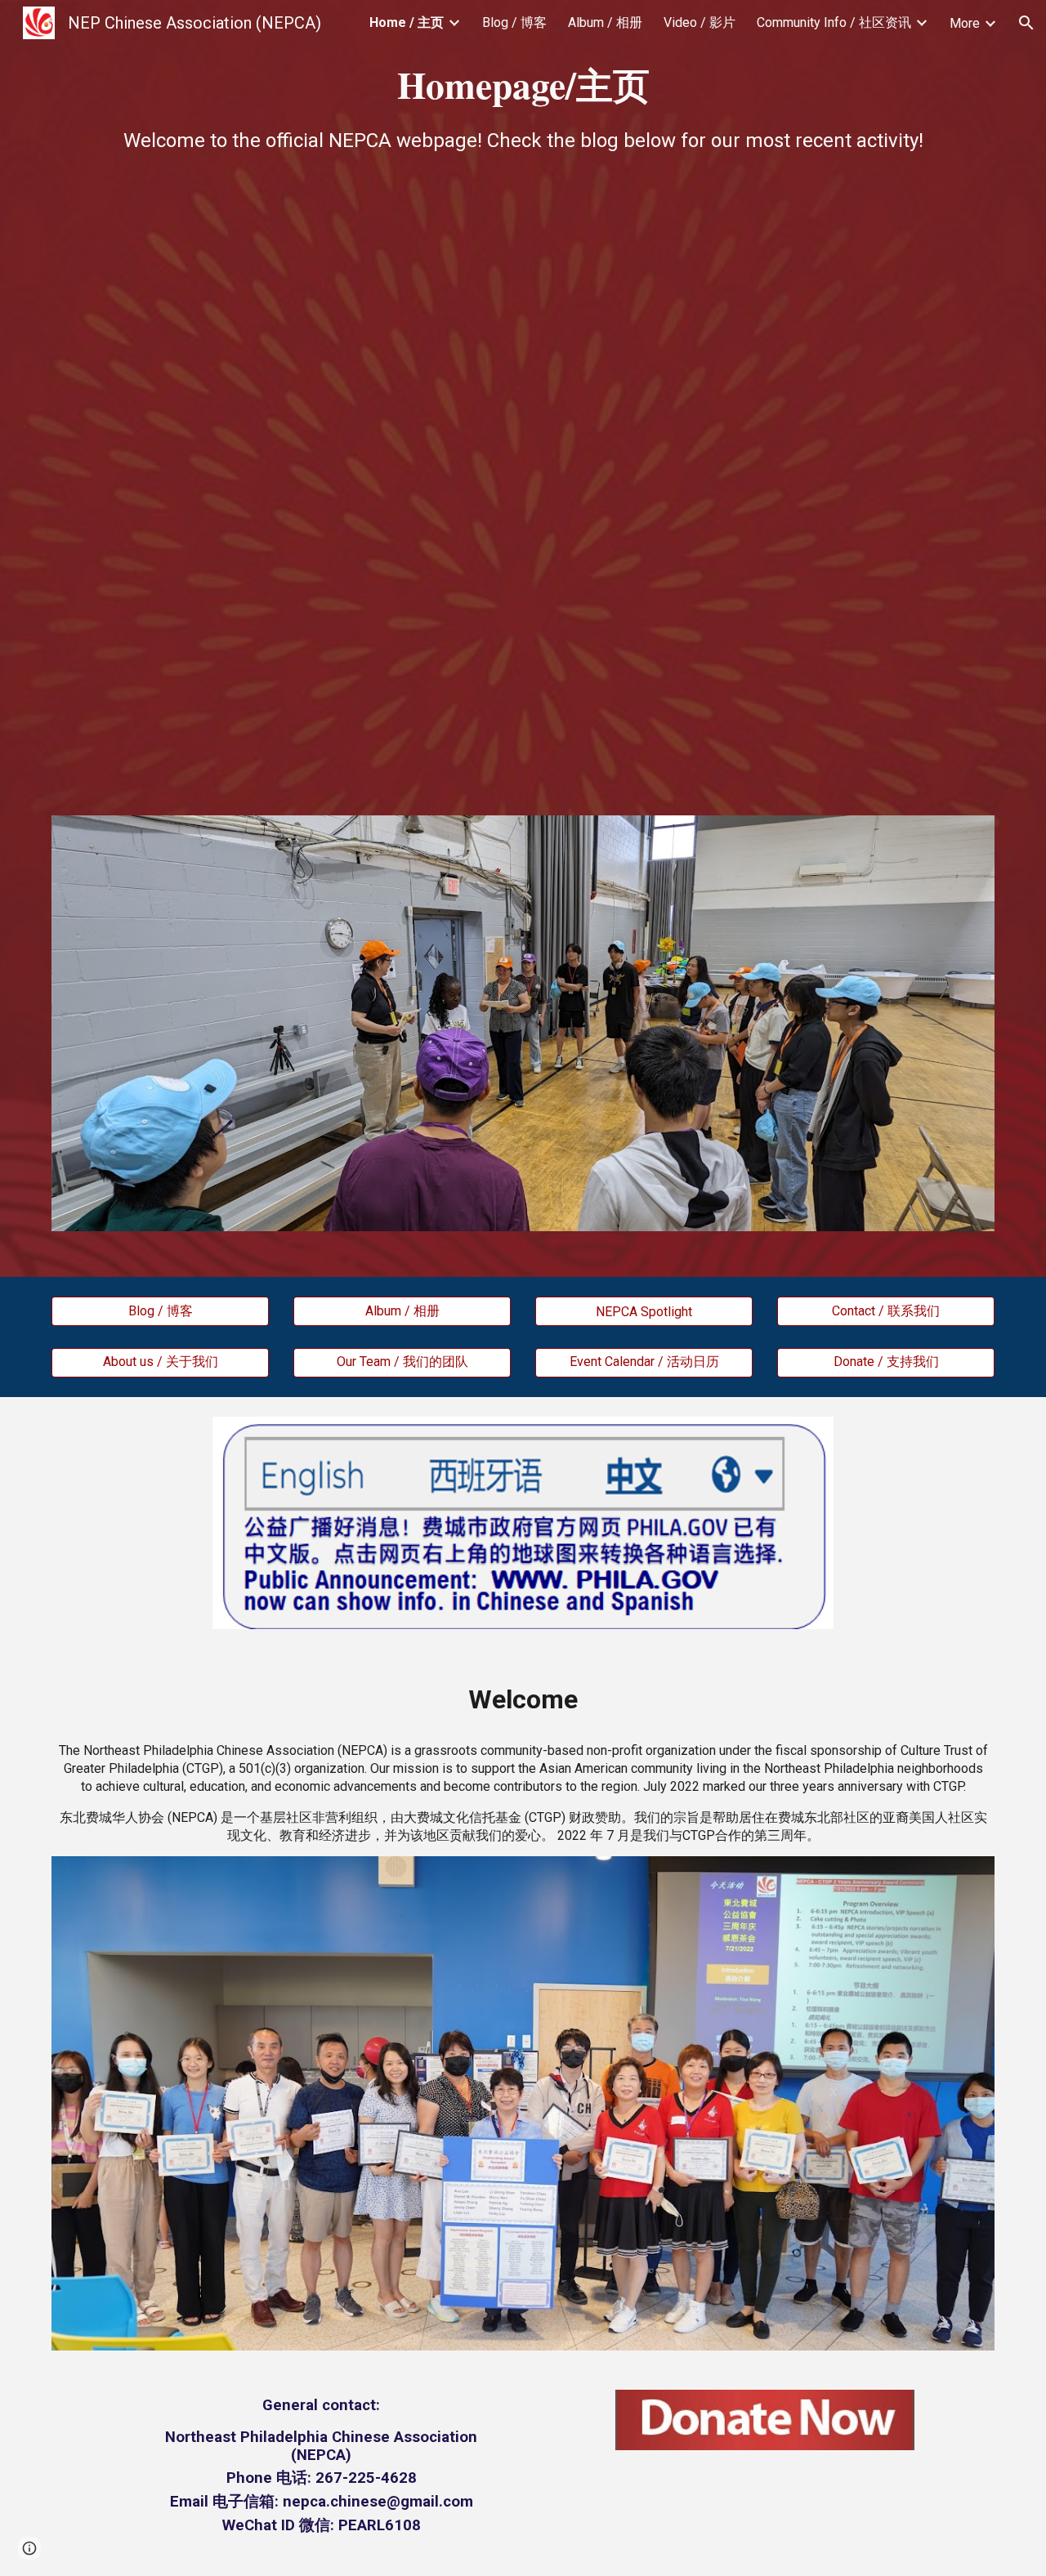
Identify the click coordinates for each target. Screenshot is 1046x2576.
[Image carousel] (523, 1023)
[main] (523, 106)
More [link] (965, 23)
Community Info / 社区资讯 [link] (834, 22)
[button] (1026, 23)
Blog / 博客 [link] (514, 22)
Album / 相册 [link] (605, 22)
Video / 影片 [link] (700, 22)
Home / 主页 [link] (407, 22)
